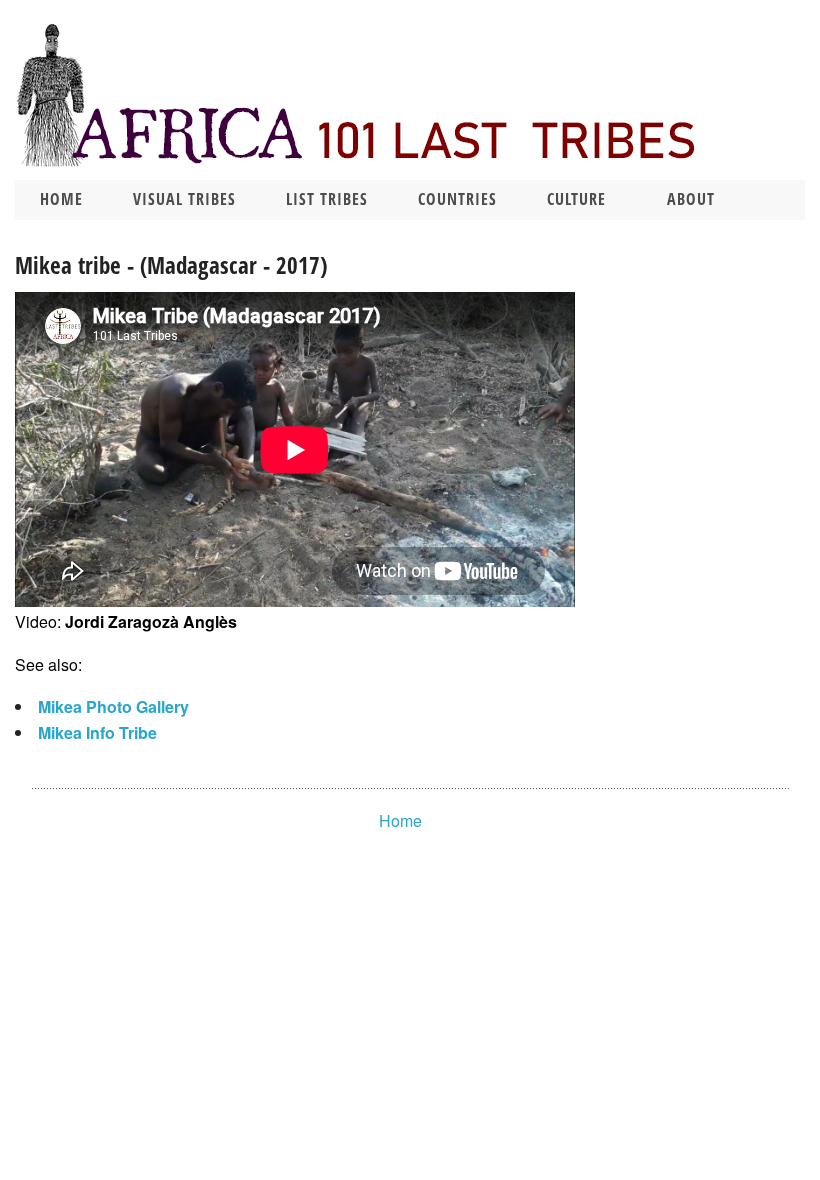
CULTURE (576, 199)
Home (61, 199)
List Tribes (327, 199)
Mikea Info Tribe (97, 732)
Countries (457, 199)
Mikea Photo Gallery (113, 706)
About (691, 199)
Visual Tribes (184, 199)
